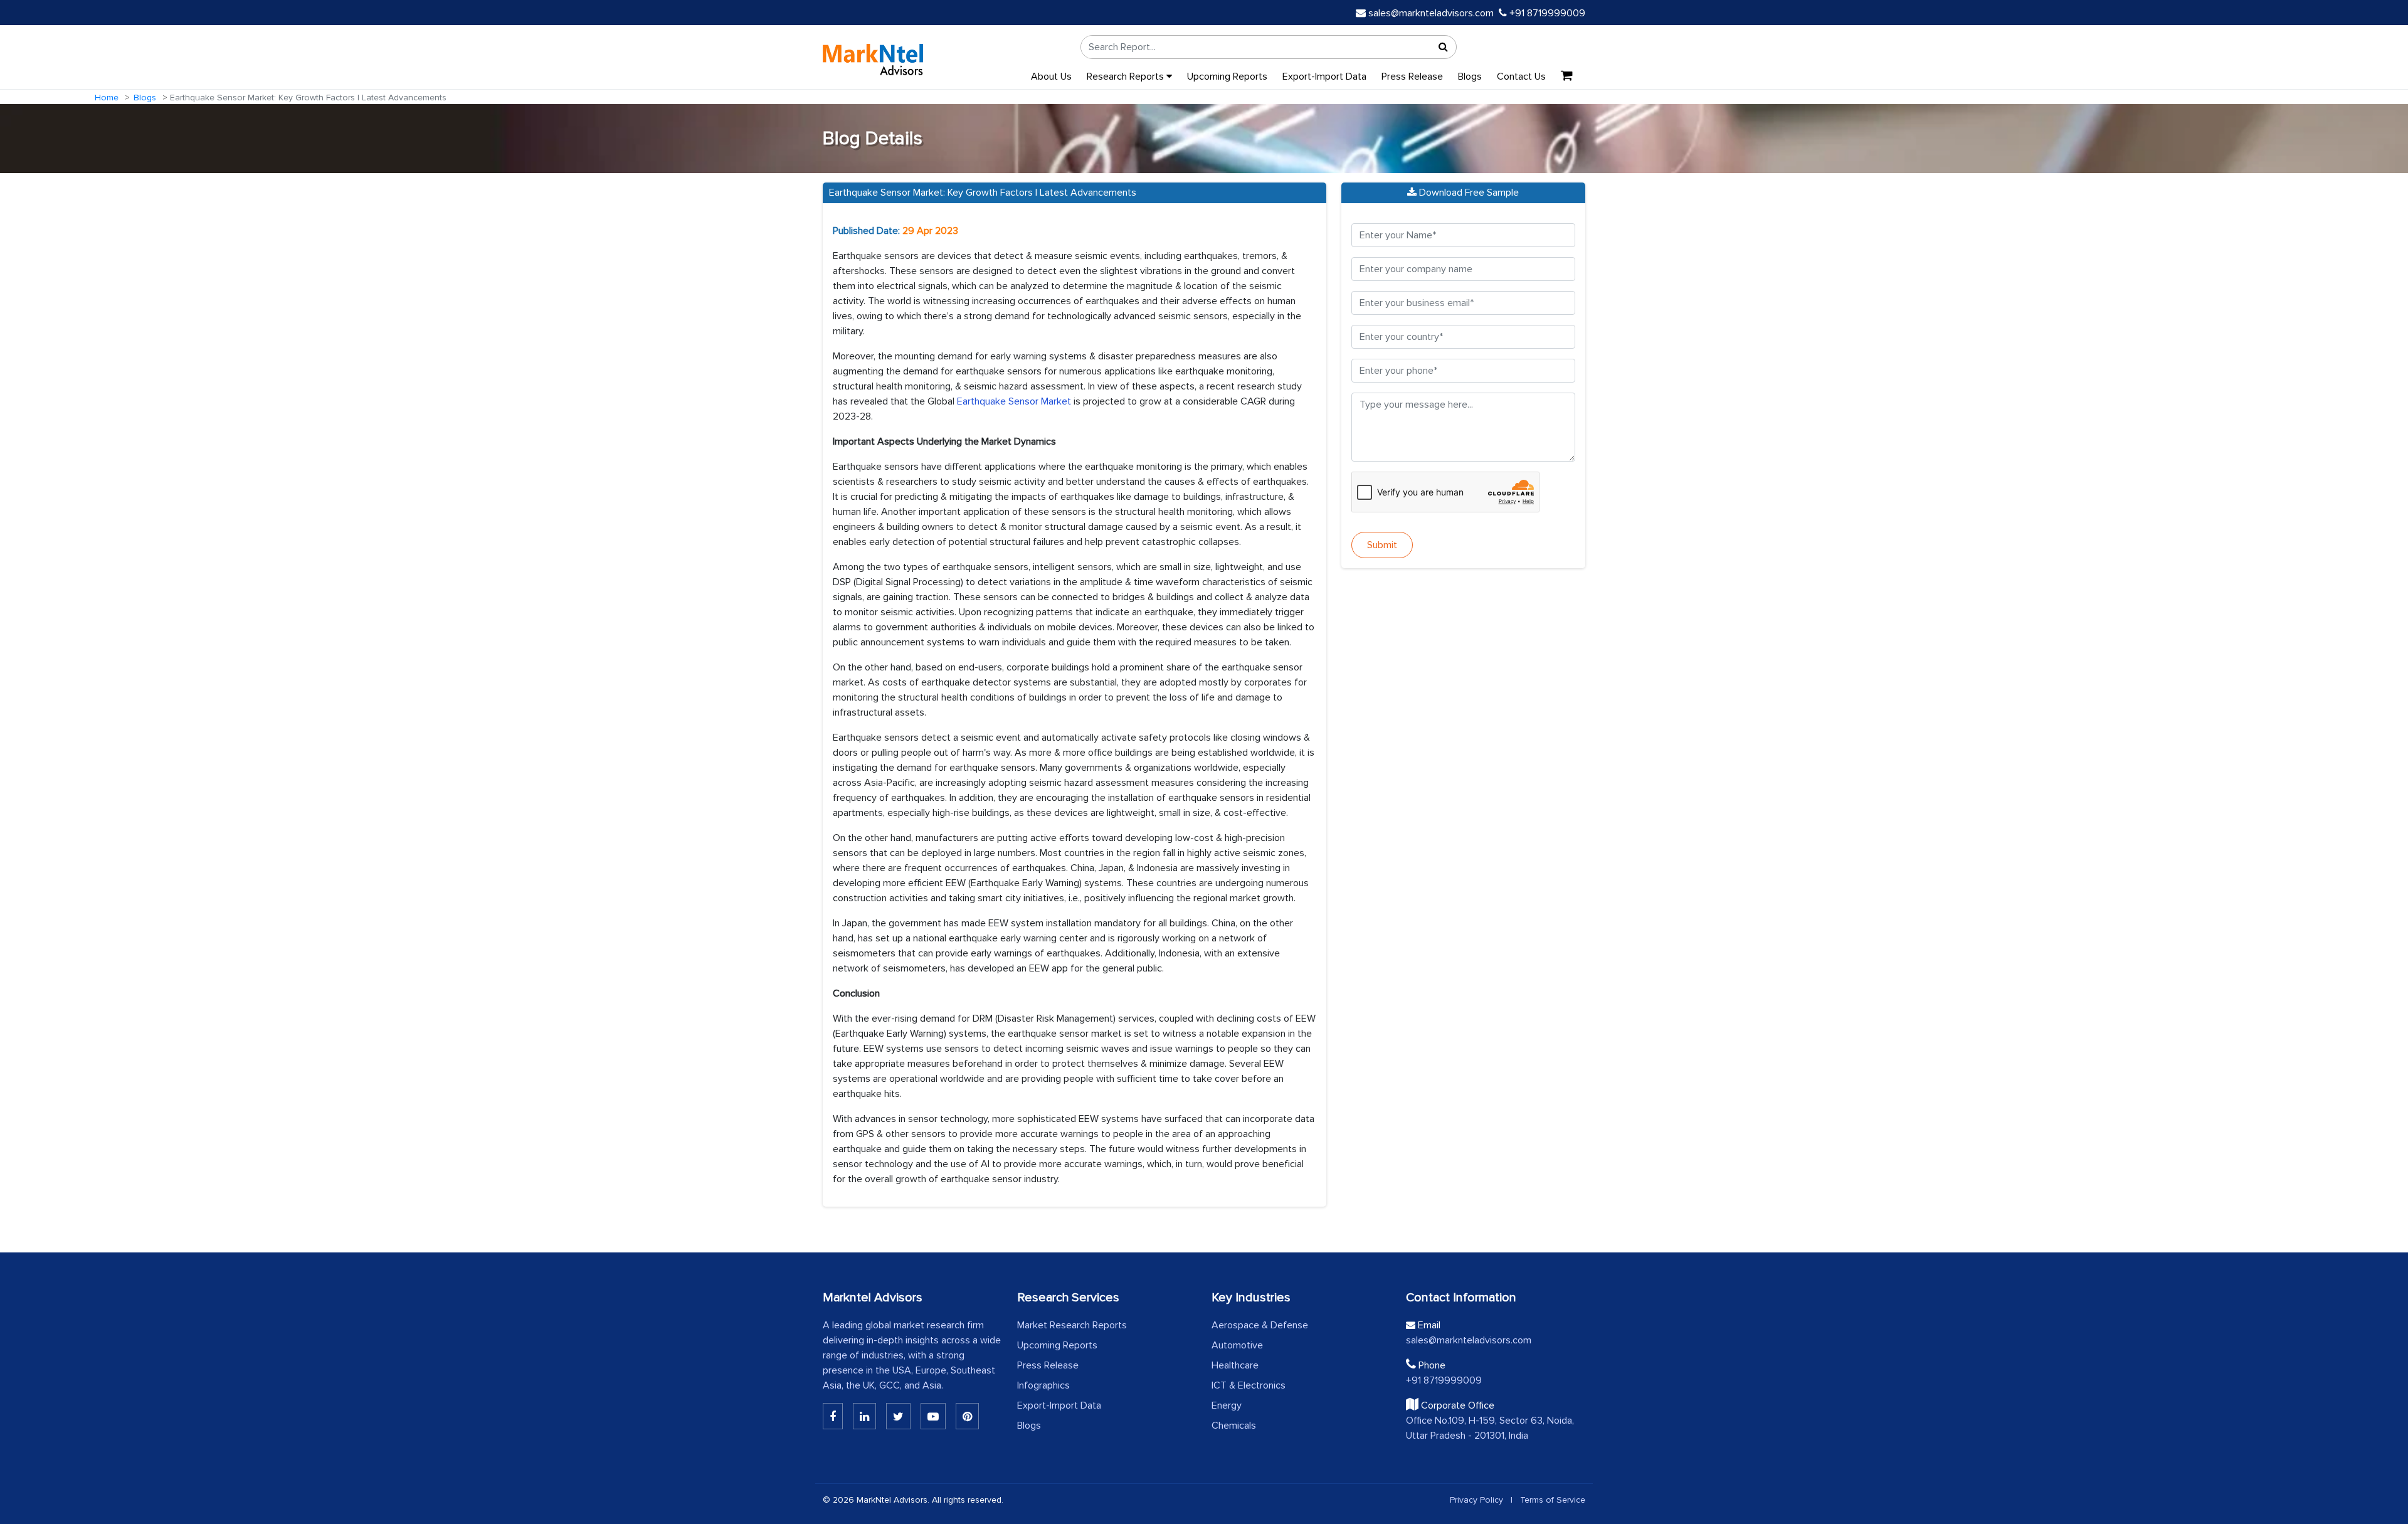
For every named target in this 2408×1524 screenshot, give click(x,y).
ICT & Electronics (1249, 1385)
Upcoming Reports (1227, 77)
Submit (1382, 545)
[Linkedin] (833, 1416)
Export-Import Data (1324, 77)
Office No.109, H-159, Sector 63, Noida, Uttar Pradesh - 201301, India (1490, 1428)
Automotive (1237, 1345)
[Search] (1444, 47)
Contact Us (1521, 77)
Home (107, 98)
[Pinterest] (967, 1416)
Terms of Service (1553, 1500)
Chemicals (1234, 1426)
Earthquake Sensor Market (1014, 401)
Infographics (1043, 1385)
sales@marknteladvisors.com (1431, 13)
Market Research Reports (1072, 1325)
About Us (1051, 77)
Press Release (1412, 77)
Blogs (1470, 77)
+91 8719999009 (1546, 13)
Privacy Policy (1476, 1500)
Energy (1227, 1405)
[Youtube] (933, 1416)
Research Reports (1127, 77)
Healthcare (1235, 1365)
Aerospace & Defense (1260, 1325)
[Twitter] (898, 1416)
